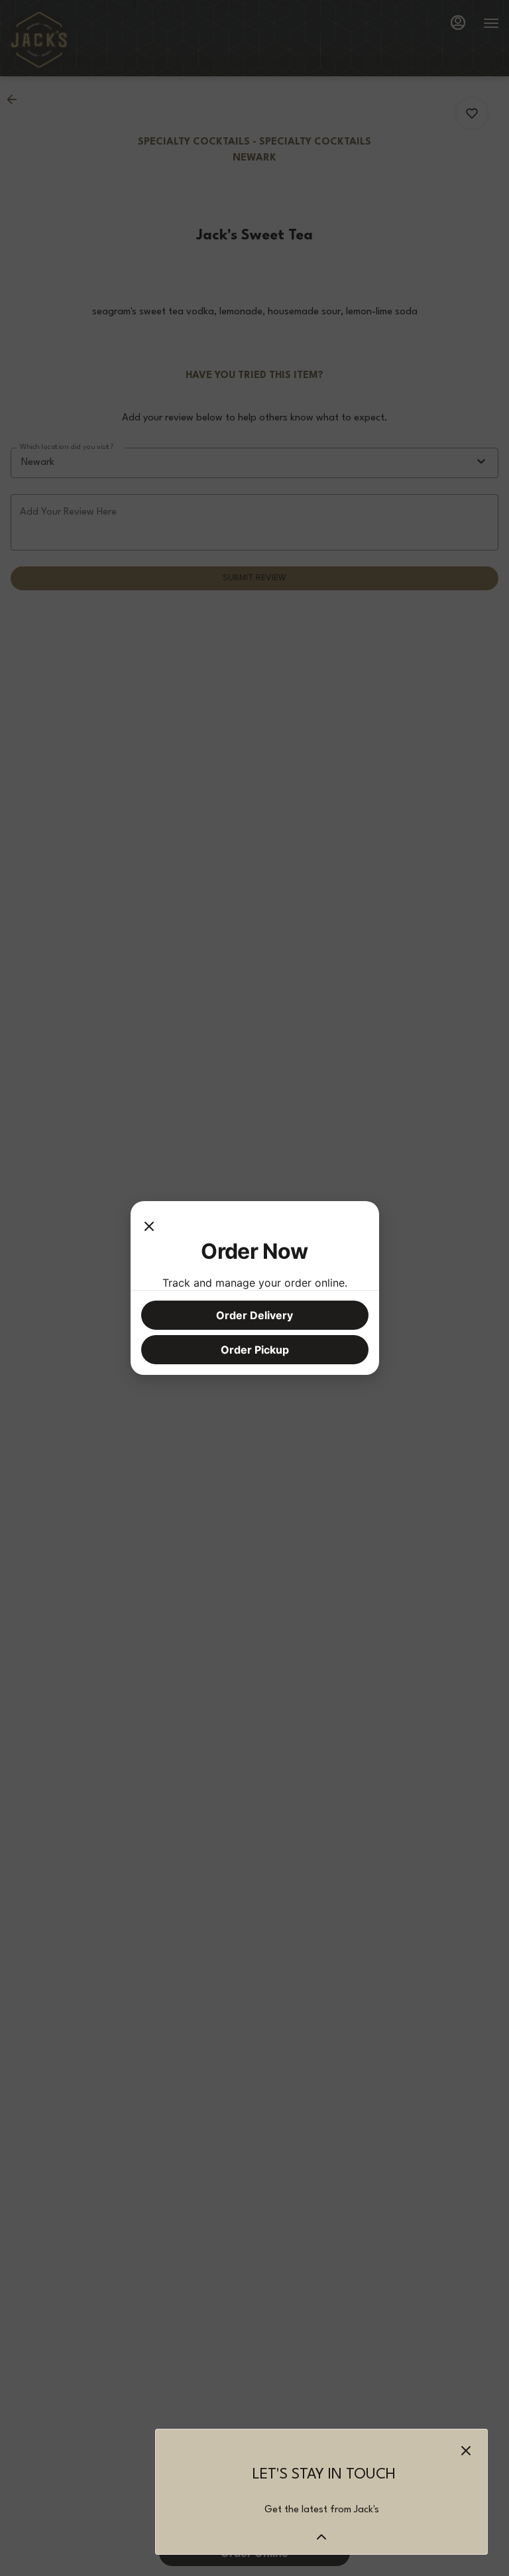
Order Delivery (254, 1315)
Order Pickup (255, 1350)
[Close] (149, 1225)
